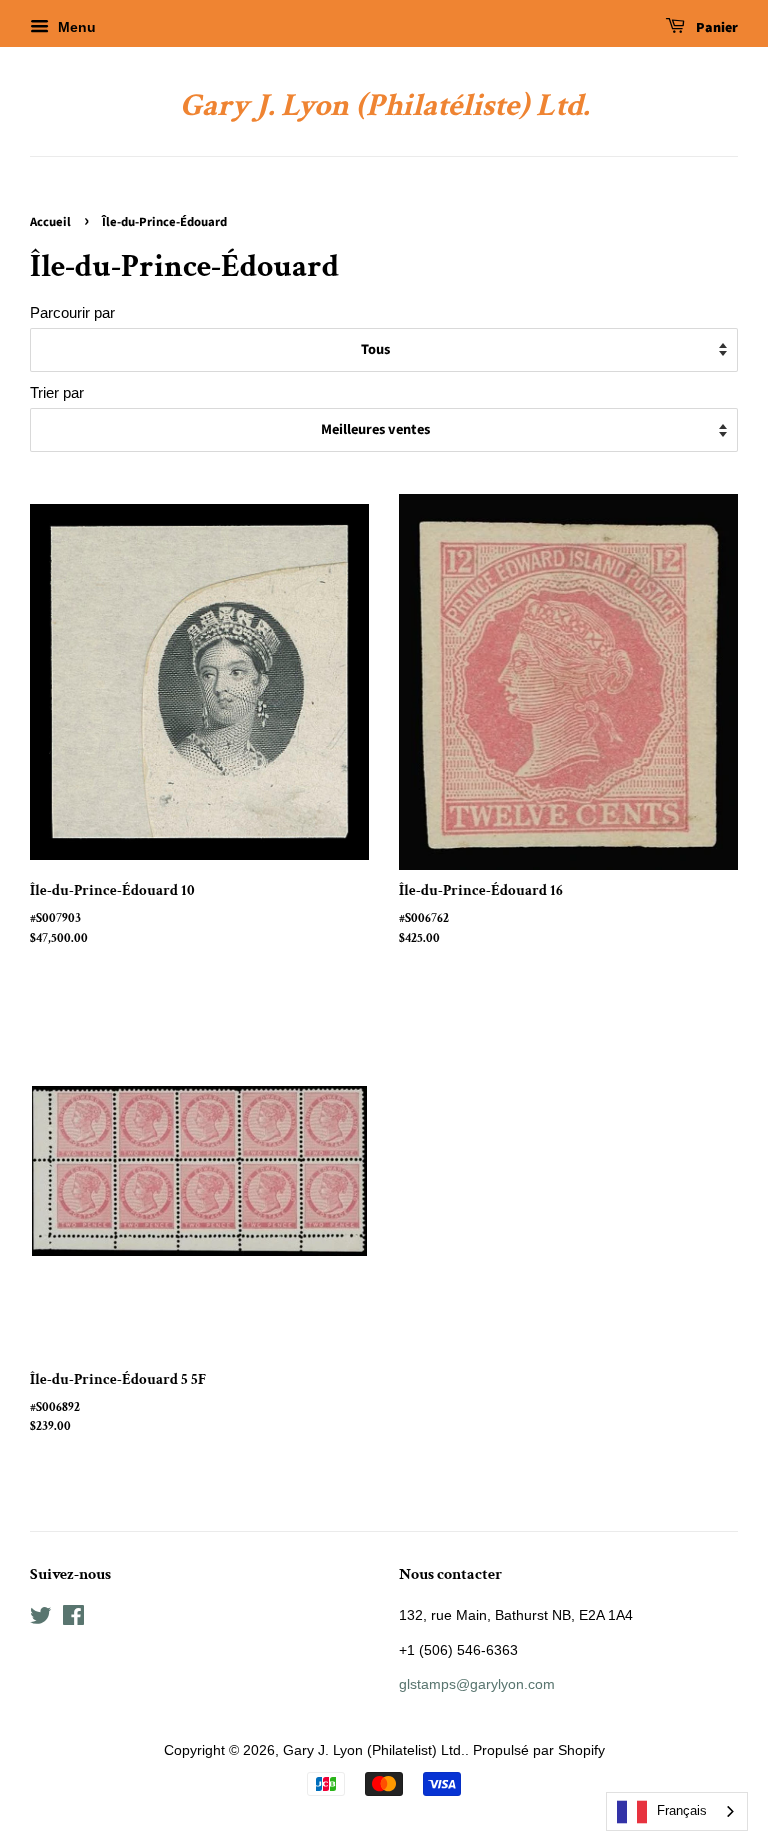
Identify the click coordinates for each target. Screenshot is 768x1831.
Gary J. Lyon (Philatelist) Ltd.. (376, 1750)
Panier (715, 28)
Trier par (57, 392)
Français (682, 1810)
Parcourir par (72, 312)
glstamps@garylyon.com (477, 1684)
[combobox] (677, 1811)
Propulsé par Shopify (539, 1750)
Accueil (50, 222)
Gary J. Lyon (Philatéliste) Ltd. (384, 106)
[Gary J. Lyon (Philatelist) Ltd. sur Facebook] (73, 1619)
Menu (75, 27)
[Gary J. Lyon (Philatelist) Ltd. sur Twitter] (41, 1619)
